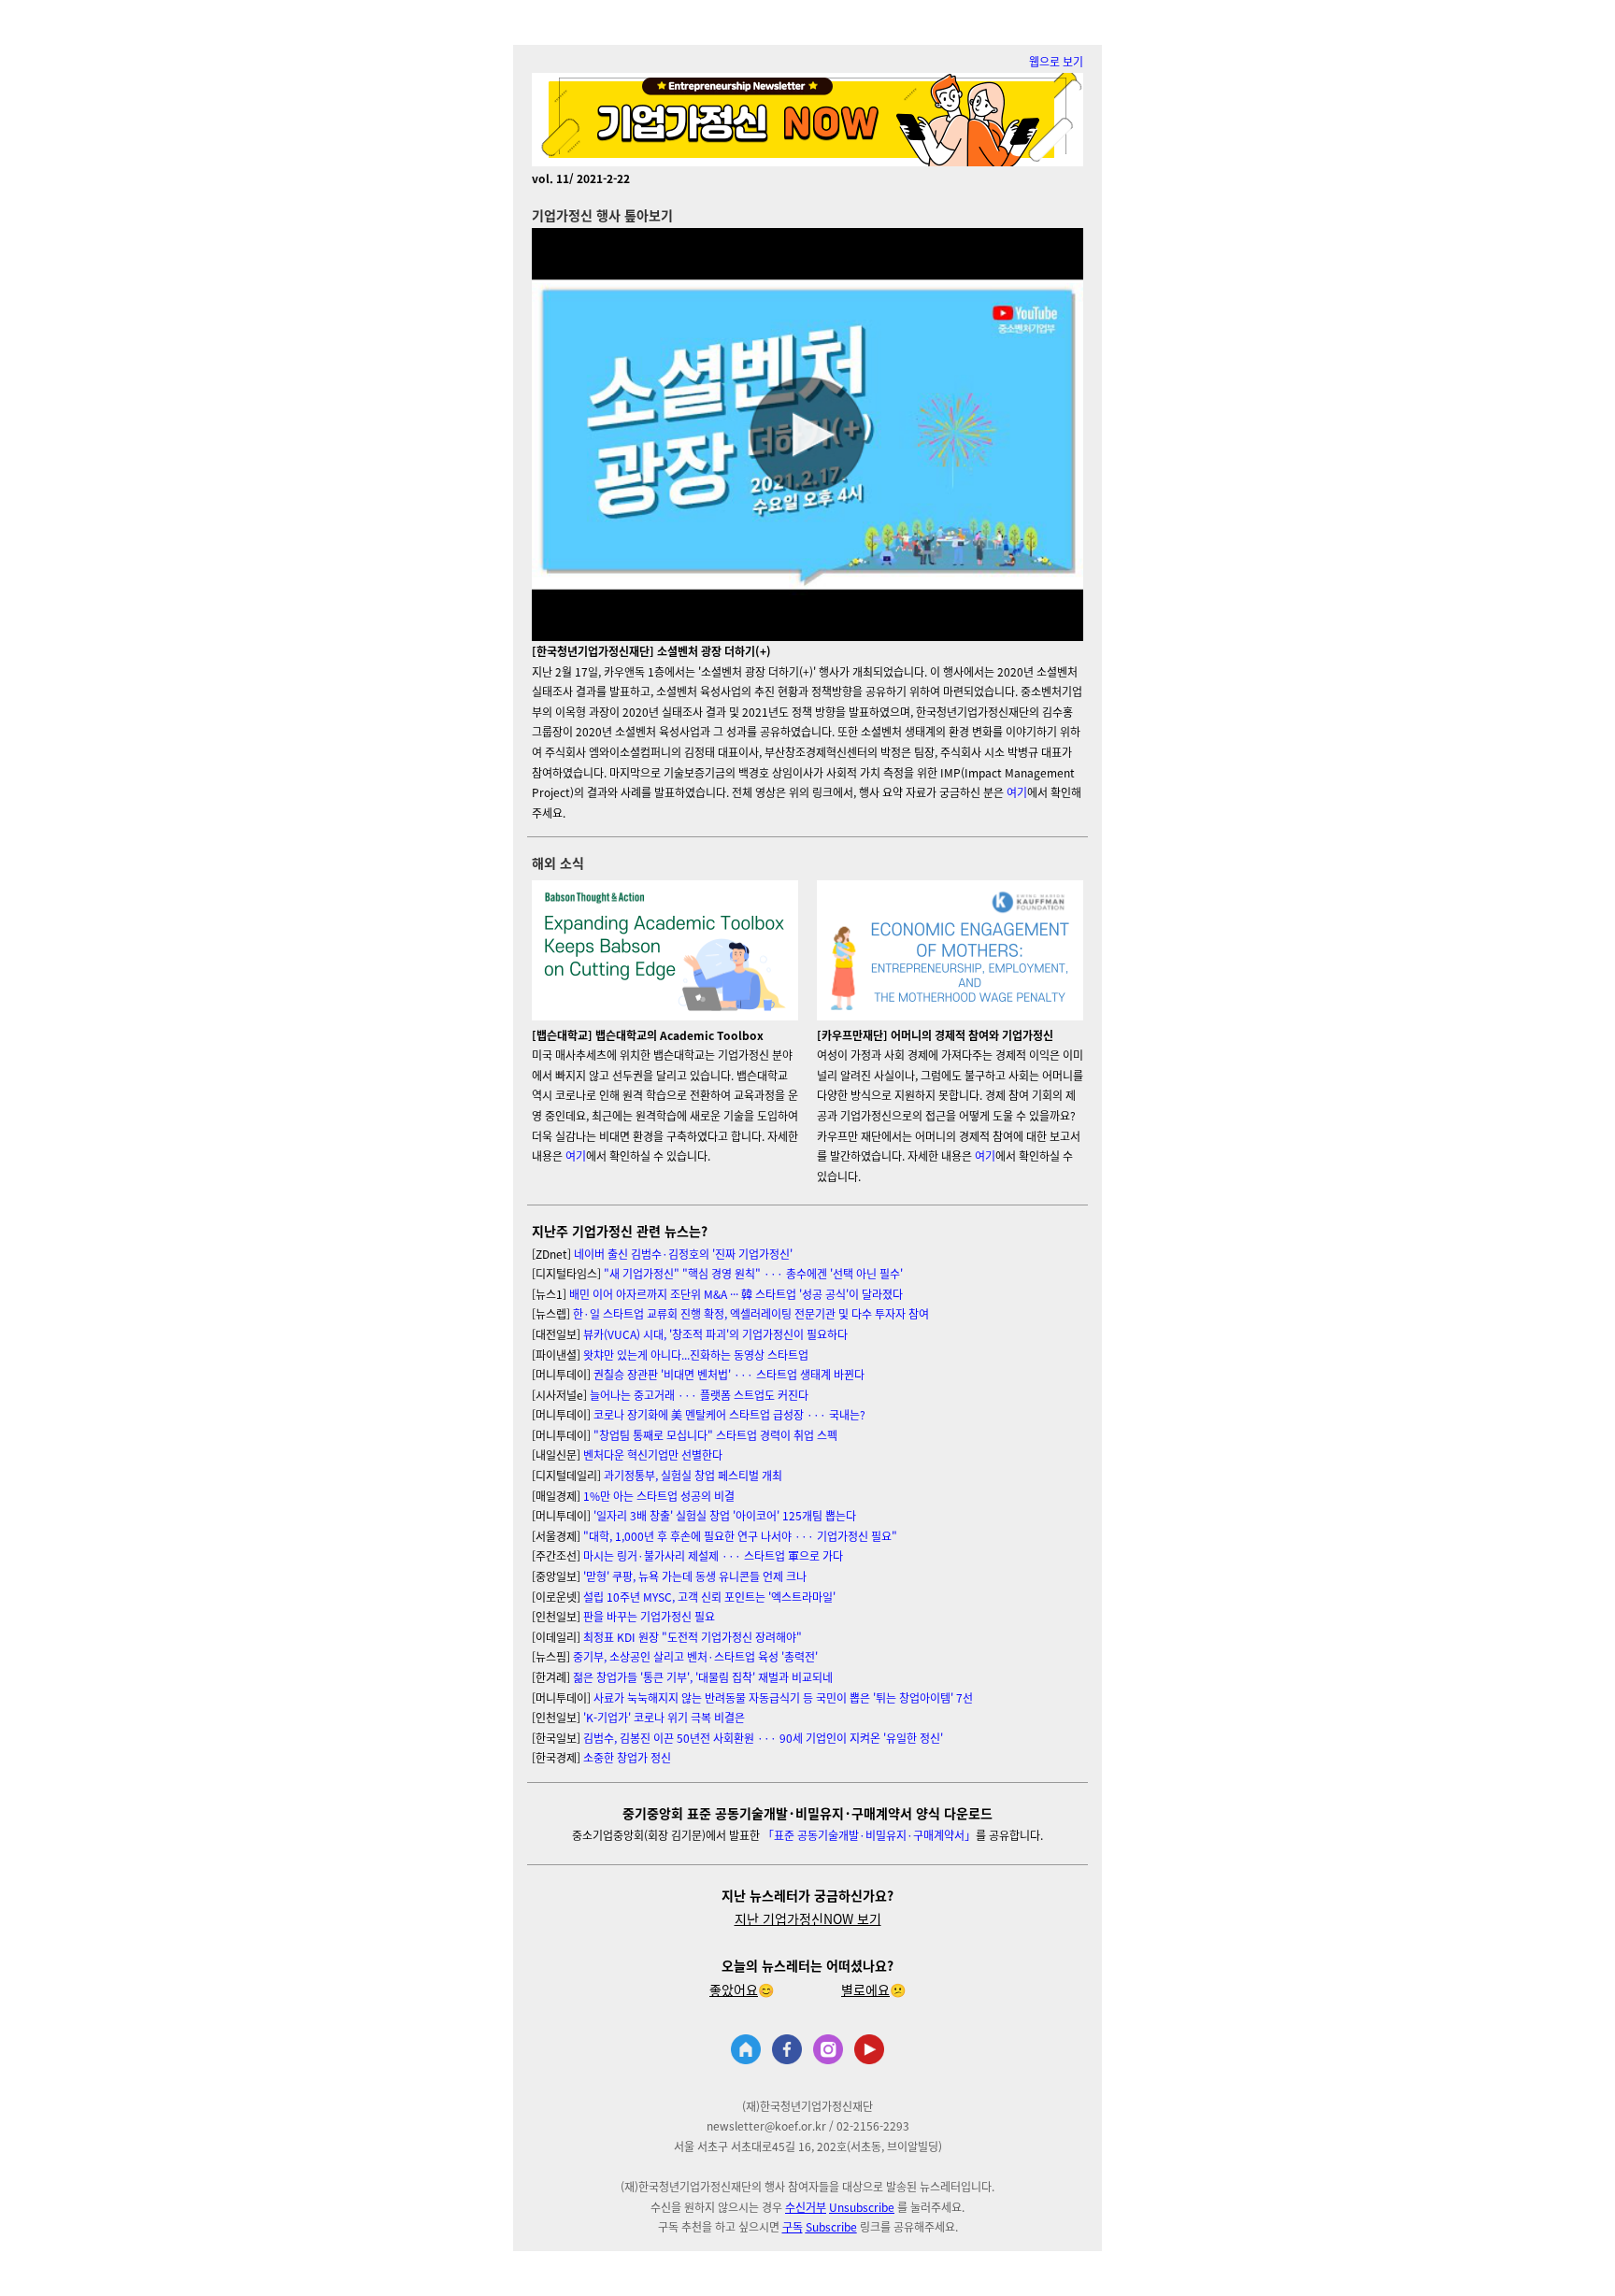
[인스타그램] (828, 2051)
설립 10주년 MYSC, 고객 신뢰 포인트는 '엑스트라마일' (709, 1597)
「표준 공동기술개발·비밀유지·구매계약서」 (868, 1835)
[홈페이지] (746, 2051)
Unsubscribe (862, 2207)
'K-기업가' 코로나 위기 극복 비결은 (664, 1717)
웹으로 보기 (1056, 61)
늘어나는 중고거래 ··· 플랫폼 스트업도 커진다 (699, 1395)
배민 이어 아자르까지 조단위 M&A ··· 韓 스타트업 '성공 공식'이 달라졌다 (736, 1294)
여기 (1017, 792)
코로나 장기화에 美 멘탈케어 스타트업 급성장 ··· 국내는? (729, 1414)
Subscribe (831, 2226)
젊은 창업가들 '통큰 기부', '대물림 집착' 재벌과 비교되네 (703, 1677)
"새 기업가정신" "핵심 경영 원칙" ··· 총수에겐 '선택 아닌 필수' (753, 1273)
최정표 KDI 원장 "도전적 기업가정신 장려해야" (693, 1637)
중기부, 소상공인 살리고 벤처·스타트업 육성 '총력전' (695, 1656)
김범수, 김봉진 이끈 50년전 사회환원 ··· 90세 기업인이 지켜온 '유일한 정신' (763, 1738)
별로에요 (865, 1989)
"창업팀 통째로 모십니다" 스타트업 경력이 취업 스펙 (715, 1435)
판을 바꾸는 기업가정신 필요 (649, 1616)
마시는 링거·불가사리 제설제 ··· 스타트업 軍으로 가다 (713, 1555)
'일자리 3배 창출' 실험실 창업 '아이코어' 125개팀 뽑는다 (725, 1515)
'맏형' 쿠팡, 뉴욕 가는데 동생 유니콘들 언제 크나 (695, 1576)
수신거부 (806, 2207)
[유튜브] (869, 2051)
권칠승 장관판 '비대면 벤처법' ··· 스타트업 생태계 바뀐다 (729, 1374)
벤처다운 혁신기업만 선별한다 (653, 1455)
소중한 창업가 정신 (627, 1757)
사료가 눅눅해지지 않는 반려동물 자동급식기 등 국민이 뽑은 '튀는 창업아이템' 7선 (783, 1697)
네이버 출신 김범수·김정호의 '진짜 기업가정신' (683, 1254)
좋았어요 (734, 1989)
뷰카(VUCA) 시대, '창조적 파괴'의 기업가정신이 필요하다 (715, 1334)
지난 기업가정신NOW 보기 (808, 1918)
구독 (793, 2226)
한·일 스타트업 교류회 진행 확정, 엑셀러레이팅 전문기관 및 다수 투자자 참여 (751, 1313)
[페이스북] (787, 2051)
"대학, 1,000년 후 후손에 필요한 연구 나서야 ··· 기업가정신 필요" (740, 1536)
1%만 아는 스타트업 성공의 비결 (659, 1496)
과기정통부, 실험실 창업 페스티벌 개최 (693, 1475)
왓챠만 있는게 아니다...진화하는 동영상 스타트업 (696, 1355)
